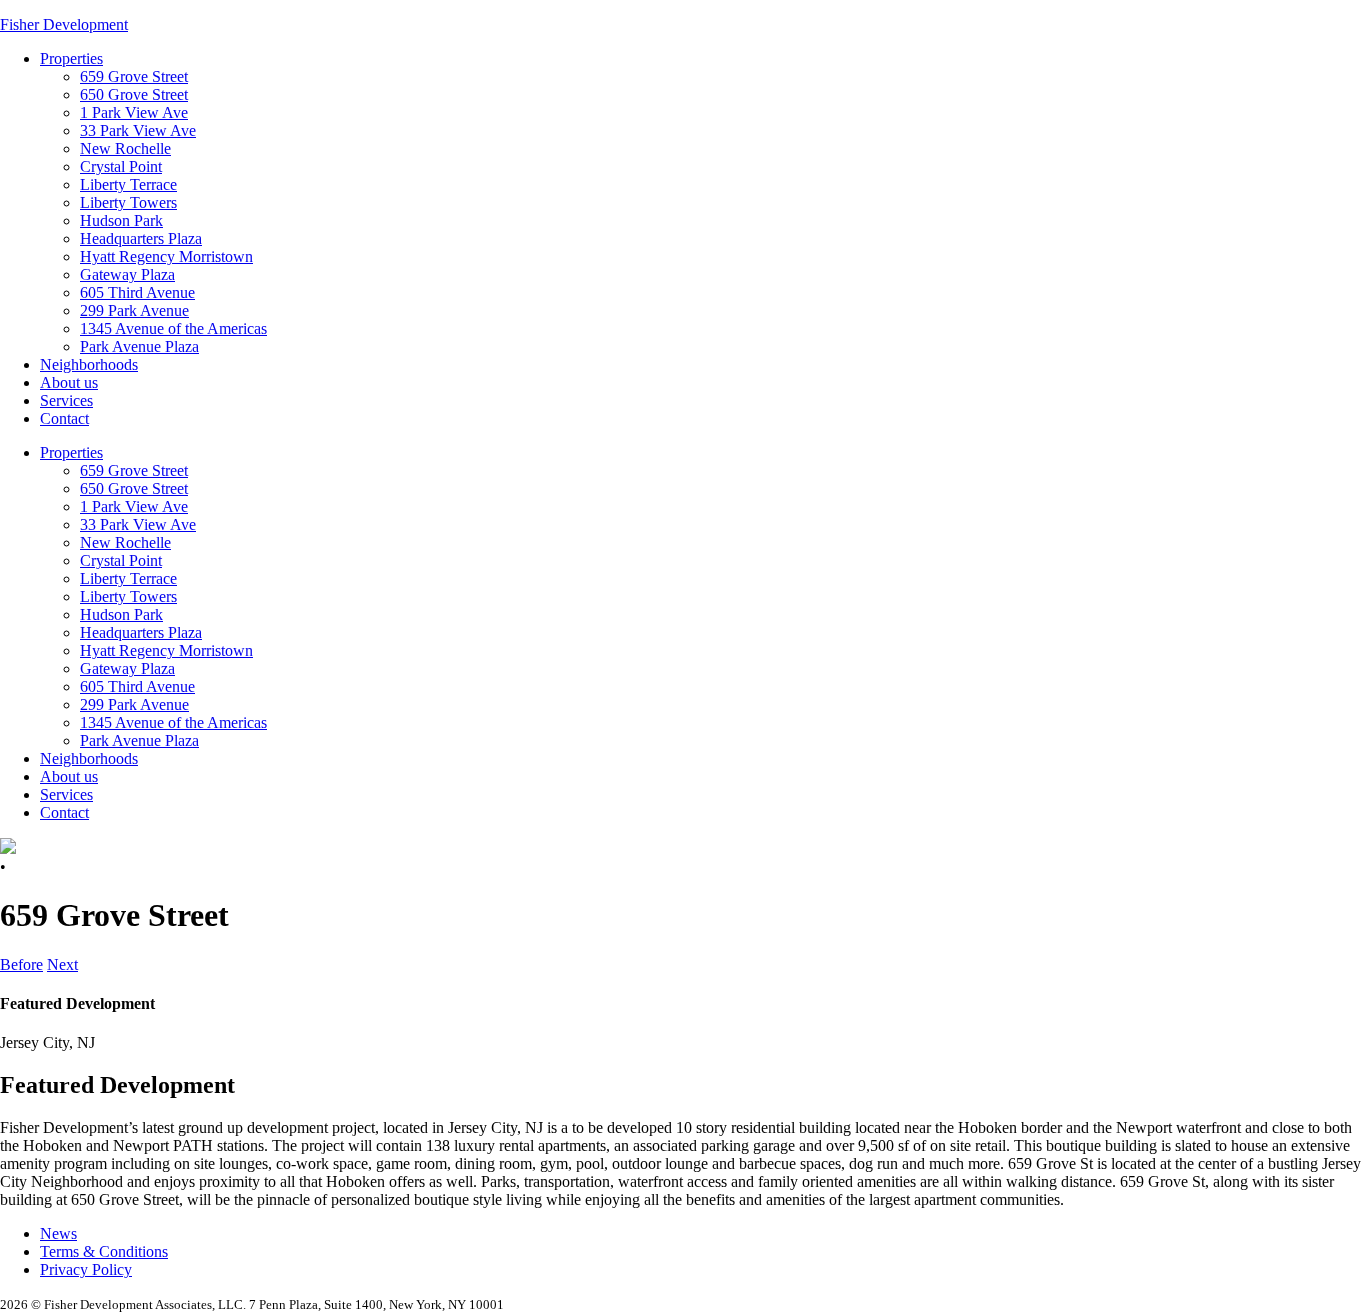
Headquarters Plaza (141, 238)
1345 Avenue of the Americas (173, 328)
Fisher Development (64, 24)
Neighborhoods (89, 364)
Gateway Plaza (127, 274)
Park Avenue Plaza (139, 346)
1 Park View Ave (134, 112)
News (58, 1233)
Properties (71, 58)
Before (21, 964)
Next (62, 964)
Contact (64, 418)
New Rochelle (125, 148)
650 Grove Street (134, 94)
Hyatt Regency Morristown (166, 256)
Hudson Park (121, 220)
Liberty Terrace (128, 184)
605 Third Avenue (137, 292)
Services (66, 400)
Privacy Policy (86, 1269)
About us (69, 382)
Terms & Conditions (104, 1251)
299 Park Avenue (134, 310)
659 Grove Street (134, 76)
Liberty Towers (128, 202)
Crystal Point (121, 166)
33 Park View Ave (138, 130)
